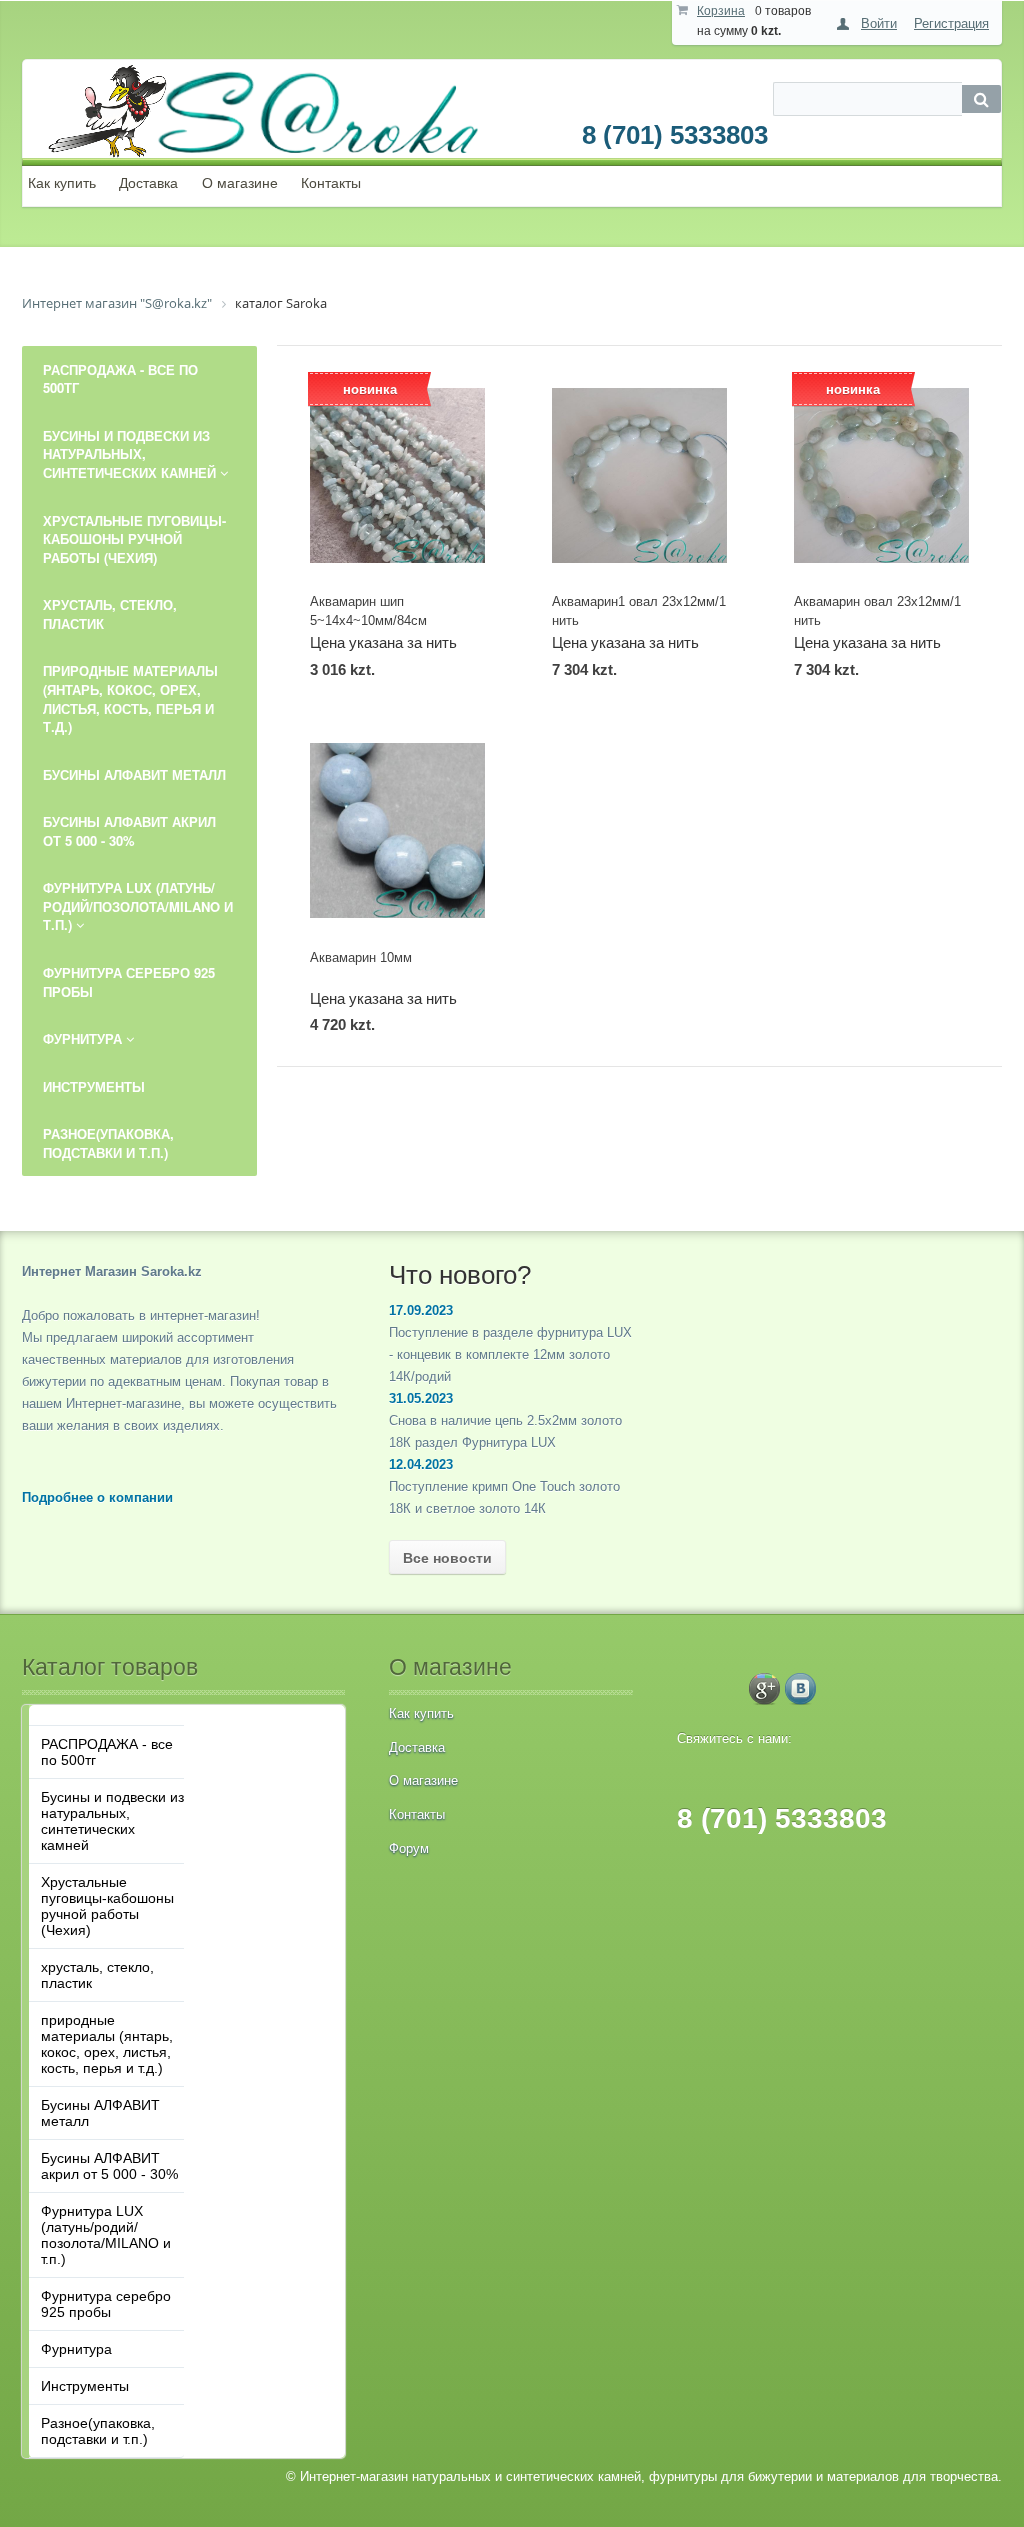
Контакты (331, 183)
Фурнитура (76, 2349)
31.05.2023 (421, 1398)
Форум (409, 1848)
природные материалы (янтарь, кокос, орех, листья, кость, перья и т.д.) (107, 2044)
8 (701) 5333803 (675, 135)
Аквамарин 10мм (361, 957)
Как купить (62, 183)
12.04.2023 (421, 1464)
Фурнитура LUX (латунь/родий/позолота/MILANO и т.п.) (106, 2235)
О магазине (240, 183)
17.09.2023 (421, 1310)
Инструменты (85, 2386)
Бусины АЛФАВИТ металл (100, 2113)
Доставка (148, 183)
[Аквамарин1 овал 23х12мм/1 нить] (639, 475)
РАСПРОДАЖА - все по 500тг (107, 1752)
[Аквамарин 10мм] (397, 830)
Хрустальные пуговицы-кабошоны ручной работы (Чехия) (107, 1906)
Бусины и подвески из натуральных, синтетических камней (112, 1821)
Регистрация (951, 23)
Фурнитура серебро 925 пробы (106, 2304)
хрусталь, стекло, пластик (97, 1975)
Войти (879, 23)
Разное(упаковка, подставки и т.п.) (98, 2431)
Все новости (447, 1558)
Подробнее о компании (97, 1497)
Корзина (721, 11)
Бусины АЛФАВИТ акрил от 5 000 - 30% (109, 2166)
